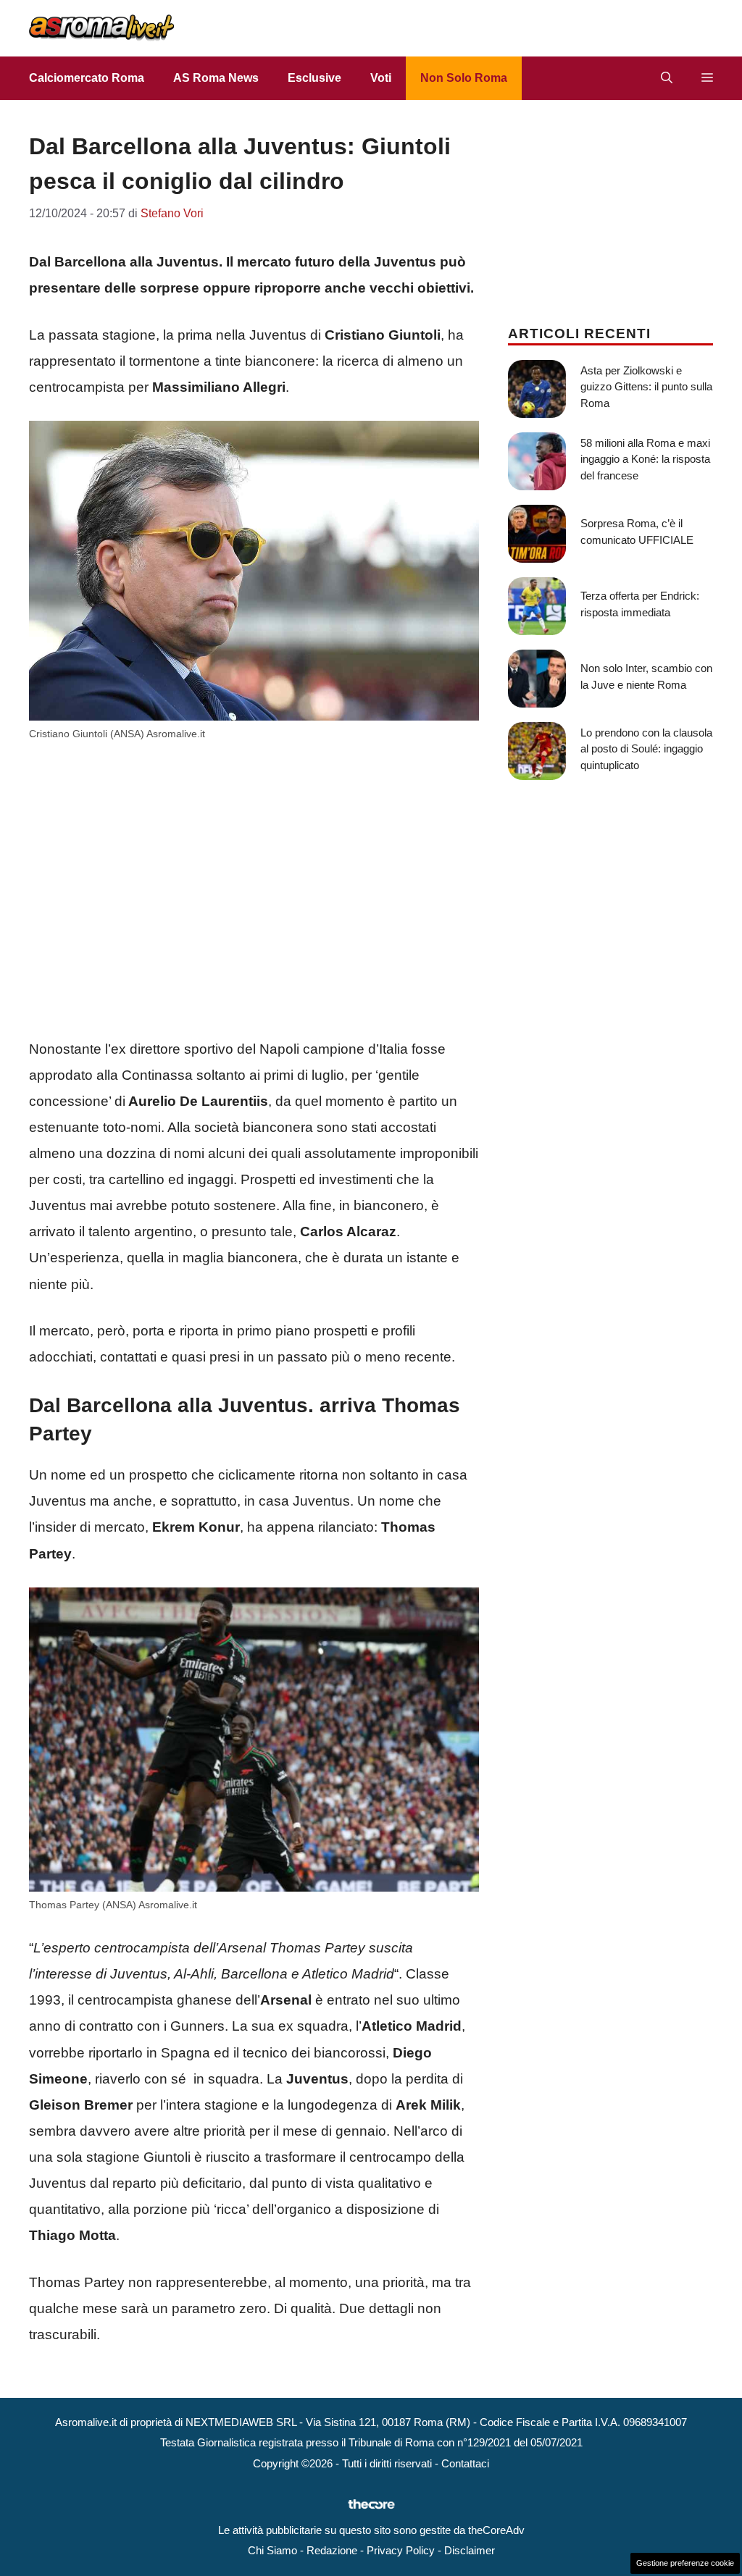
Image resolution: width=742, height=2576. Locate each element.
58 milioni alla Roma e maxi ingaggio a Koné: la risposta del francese (645, 459)
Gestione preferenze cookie (685, 2563)
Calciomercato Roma (87, 78)
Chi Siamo (272, 2550)
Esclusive (314, 78)
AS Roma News (216, 78)
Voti (381, 78)
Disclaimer (470, 2550)
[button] (667, 78)
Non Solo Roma (464, 78)
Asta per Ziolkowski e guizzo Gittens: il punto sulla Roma (646, 387)
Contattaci (465, 2463)
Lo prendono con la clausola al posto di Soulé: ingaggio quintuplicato (646, 749)
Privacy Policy (401, 2550)
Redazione (332, 2550)
